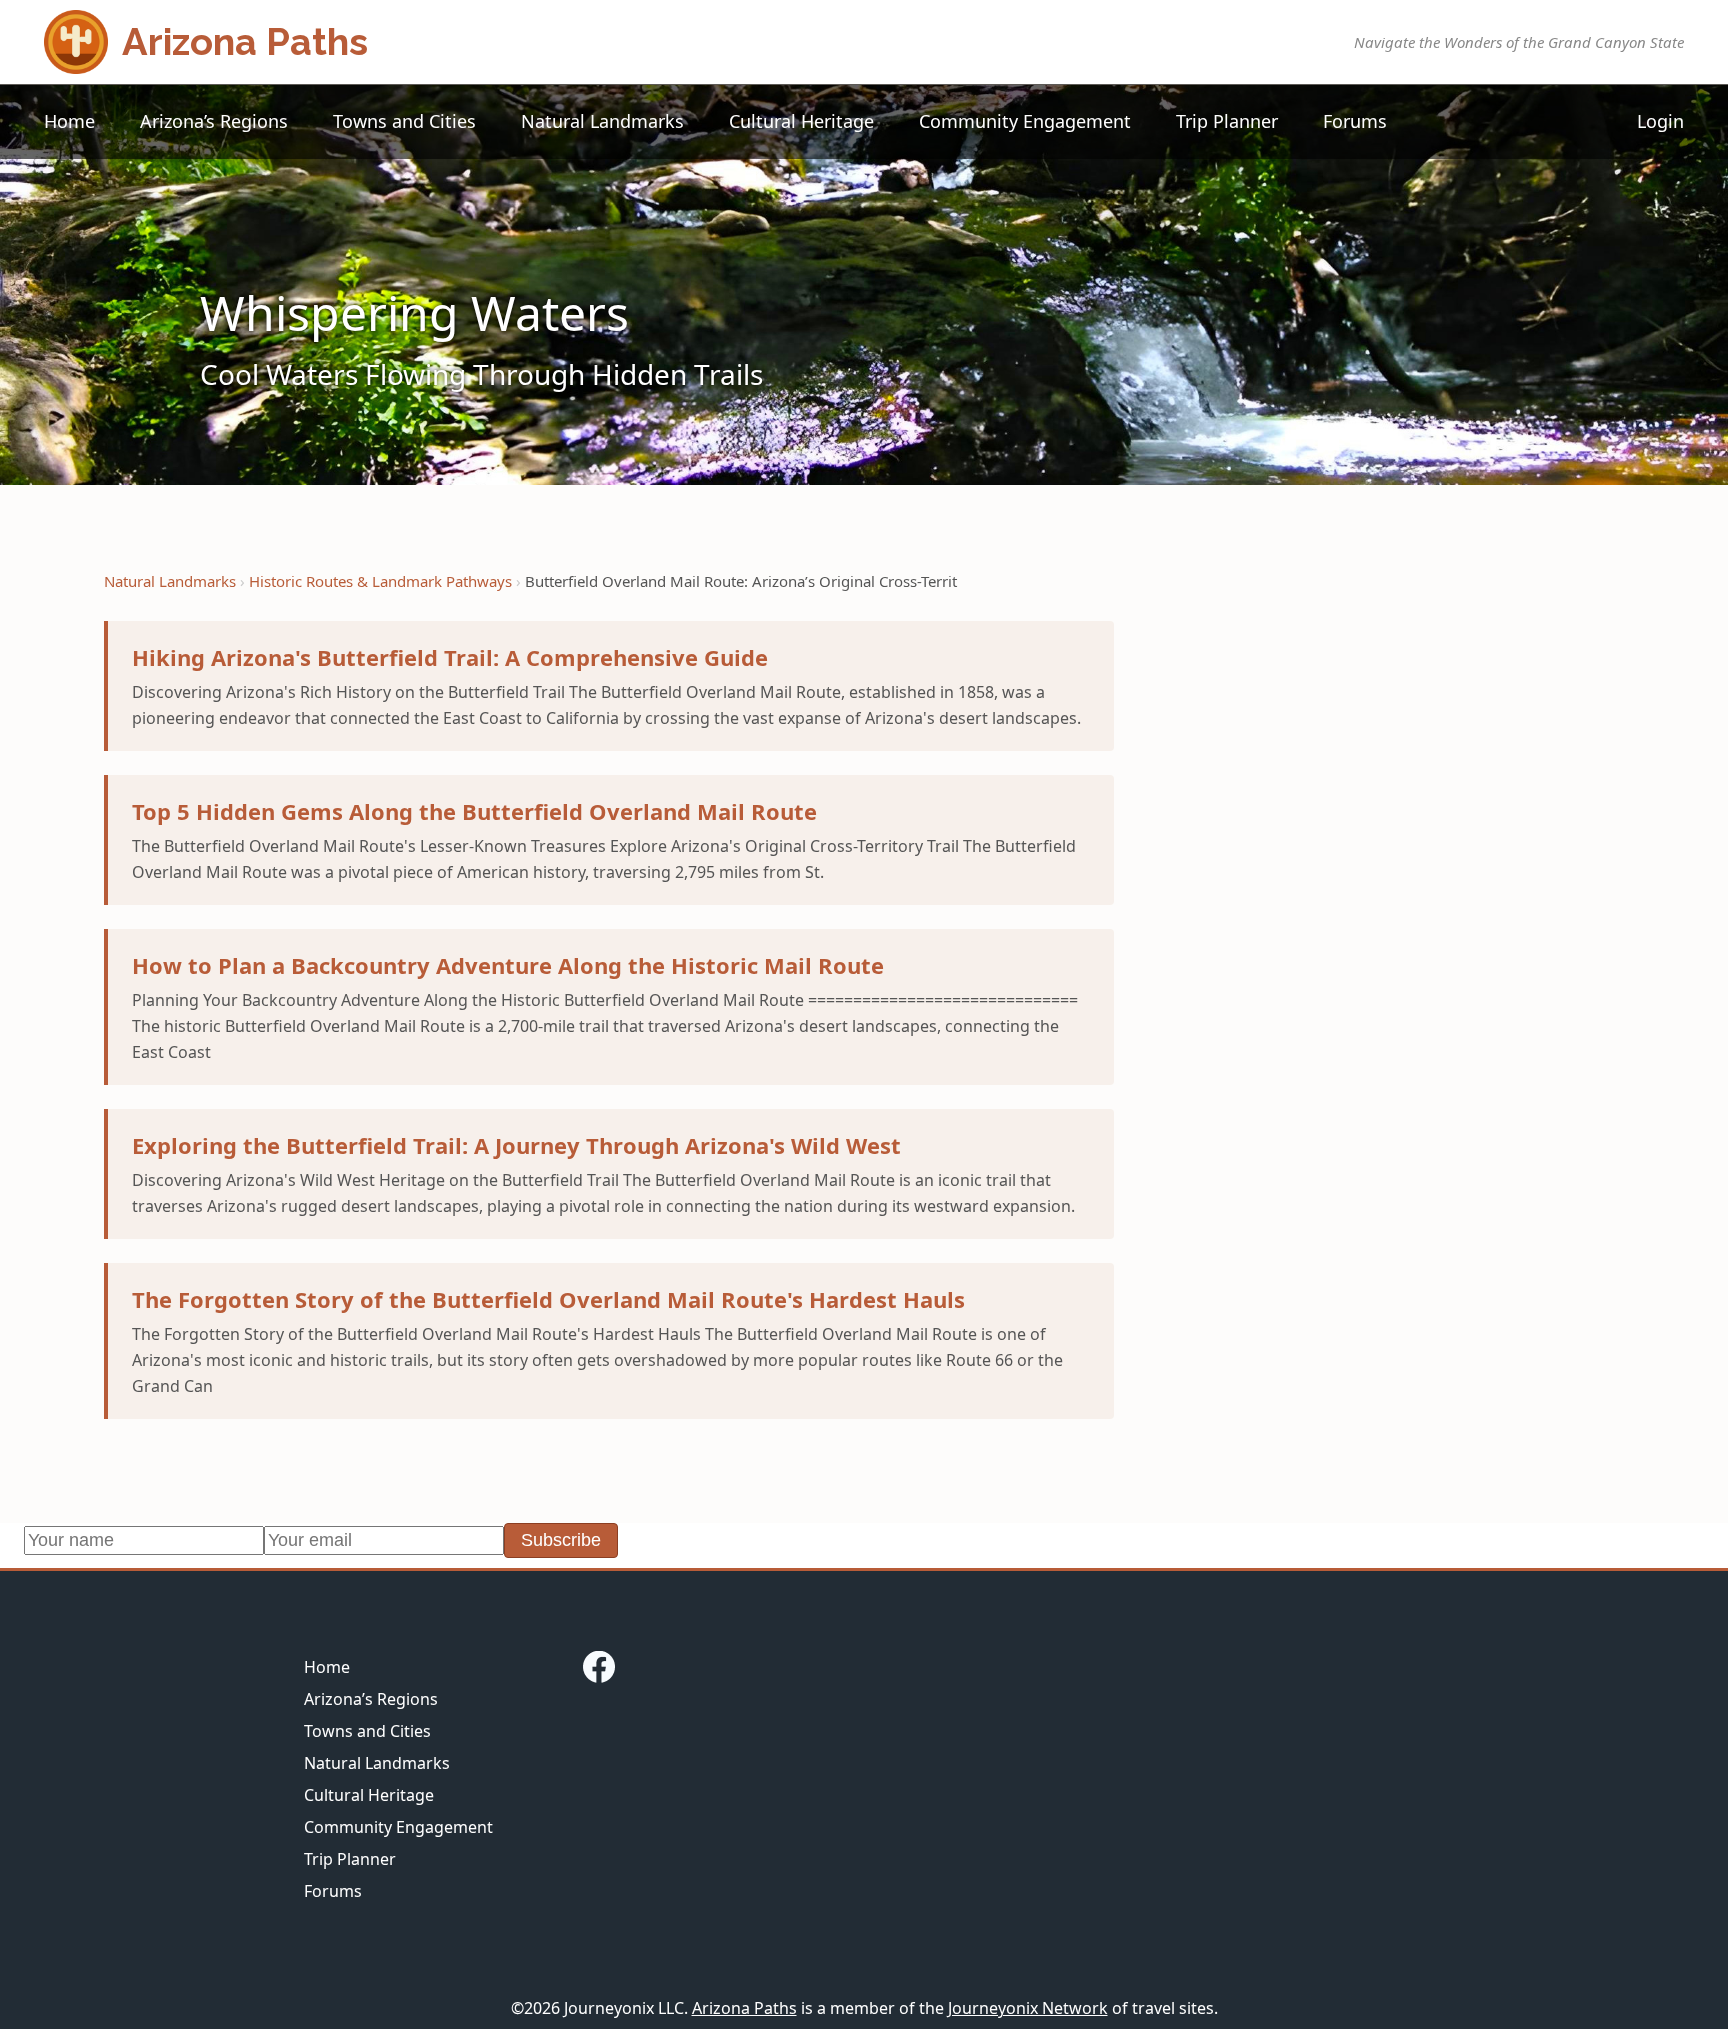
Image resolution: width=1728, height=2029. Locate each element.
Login (1660, 121)
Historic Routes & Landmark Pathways (380, 581)
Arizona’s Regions (214, 121)
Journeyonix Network (1028, 2008)
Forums (1355, 121)
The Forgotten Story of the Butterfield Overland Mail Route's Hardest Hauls (548, 1299)
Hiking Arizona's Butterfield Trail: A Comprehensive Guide (450, 657)
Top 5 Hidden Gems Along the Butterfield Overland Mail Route (474, 811)
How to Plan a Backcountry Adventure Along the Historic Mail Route (508, 965)
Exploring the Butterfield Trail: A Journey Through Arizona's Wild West (516, 1145)
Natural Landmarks (602, 121)
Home (69, 121)
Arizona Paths (744, 2008)
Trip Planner (1227, 121)
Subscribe (561, 1540)
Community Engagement (1025, 121)
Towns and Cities (404, 121)
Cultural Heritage (801, 121)
